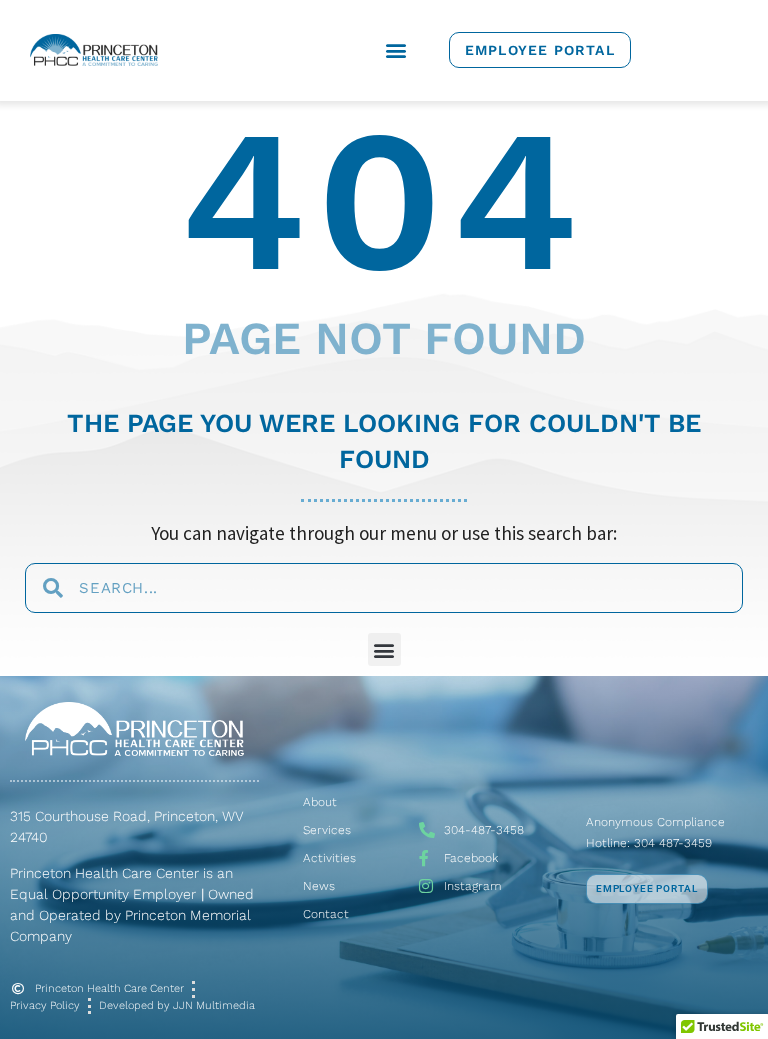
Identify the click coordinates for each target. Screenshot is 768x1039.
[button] (395, 50)
